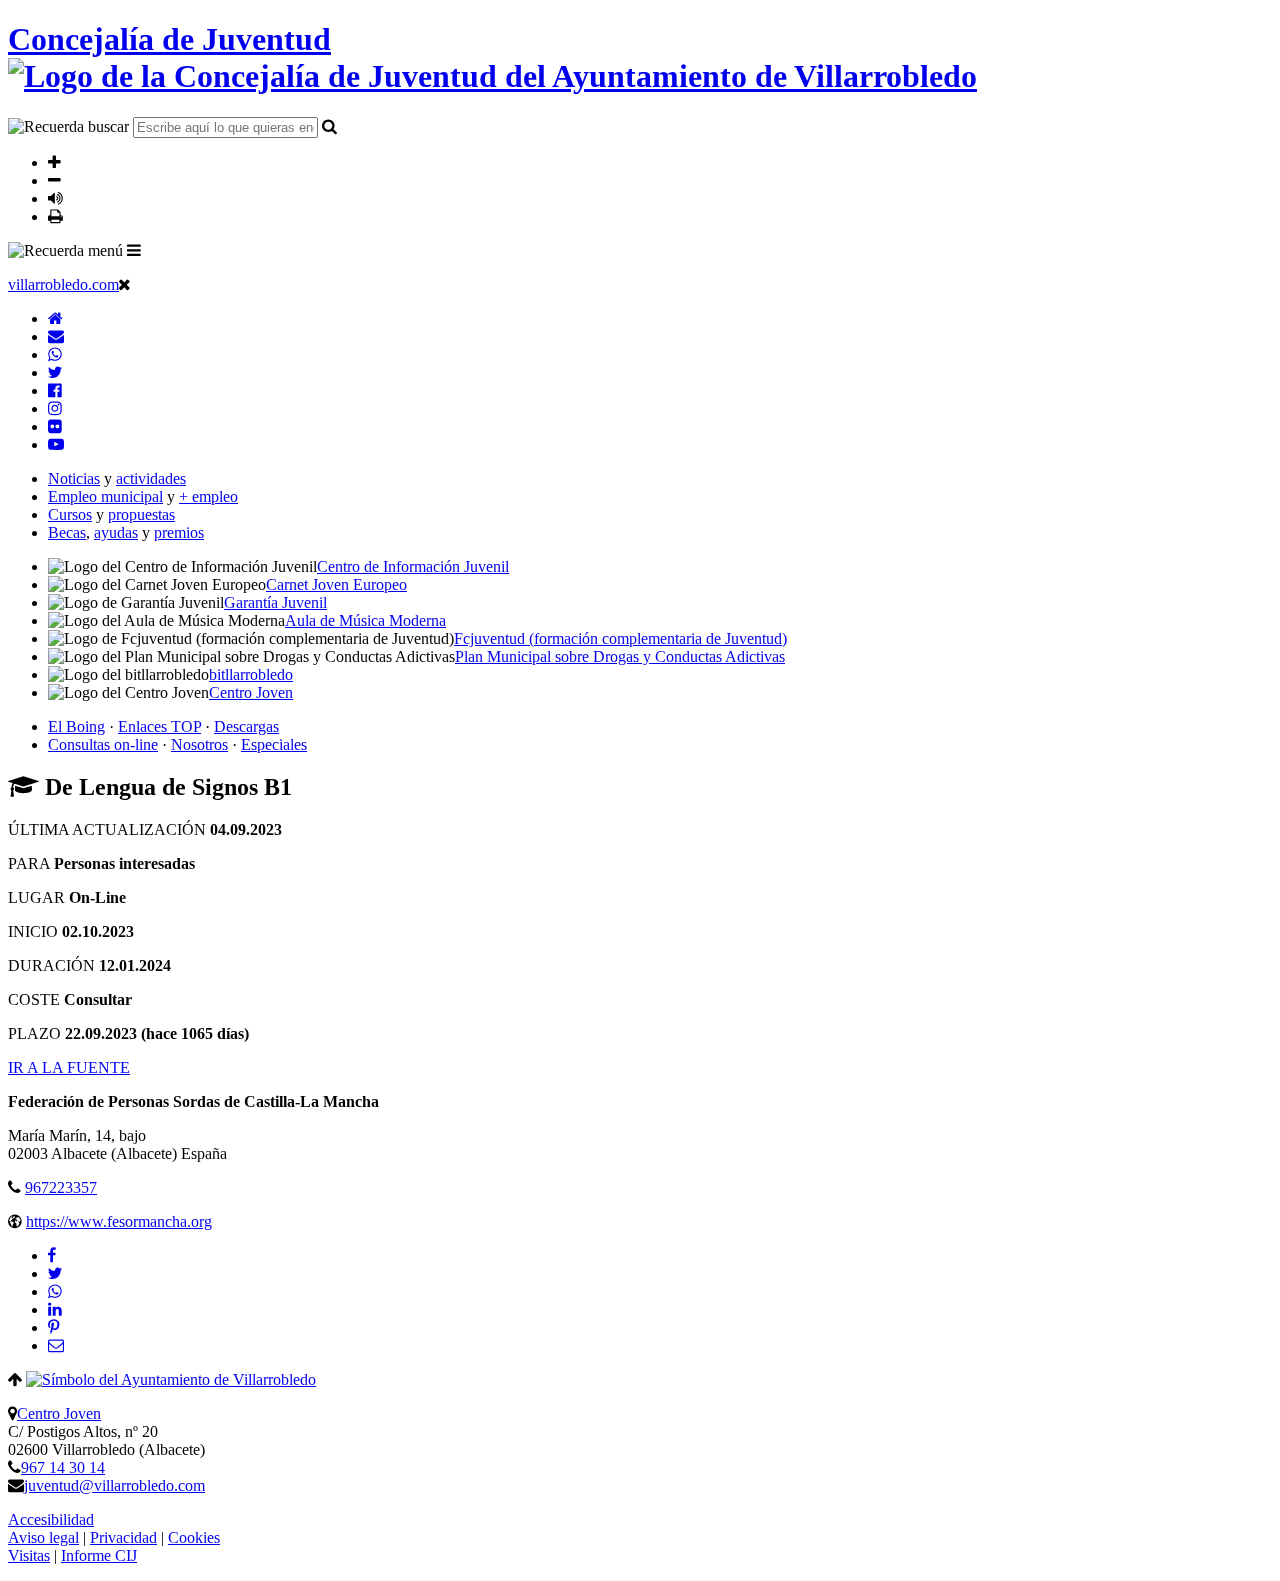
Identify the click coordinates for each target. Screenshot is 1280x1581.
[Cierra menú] (124, 284)
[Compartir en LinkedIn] (55, 1309)
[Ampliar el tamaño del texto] (54, 162)
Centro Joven (59, 1413)
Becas (67, 532)
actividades (151, 478)
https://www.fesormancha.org (119, 1221)
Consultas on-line (103, 744)
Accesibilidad (51, 1519)
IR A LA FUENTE (69, 1067)
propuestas (141, 514)
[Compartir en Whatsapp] (55, 1291)
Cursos (70, 514)
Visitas (29, 1555)
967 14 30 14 (63, 1467)
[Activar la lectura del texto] (55, 198)
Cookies (194, 1537)
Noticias (74, 478)
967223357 (61, 1187)
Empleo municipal (105, 496)
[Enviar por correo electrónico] (56, 1345)
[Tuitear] (55, 1273)
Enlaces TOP (159, 726)
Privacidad (123, 1537)
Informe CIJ (99, 1555)
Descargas (246, 726)
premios (179, 532)
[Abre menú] (134, 250)
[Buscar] (329, 126)
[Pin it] (53, 1327)
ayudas (116, 532)
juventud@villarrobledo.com (114, 1485)
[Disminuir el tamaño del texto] (54, 180)
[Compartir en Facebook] (52, 1255)
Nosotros (199, 744)
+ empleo (208, 496)
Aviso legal (43, 1537)
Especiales (274, 744)
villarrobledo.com (63, 284)
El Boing (76, 726)
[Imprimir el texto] (55, 216)
